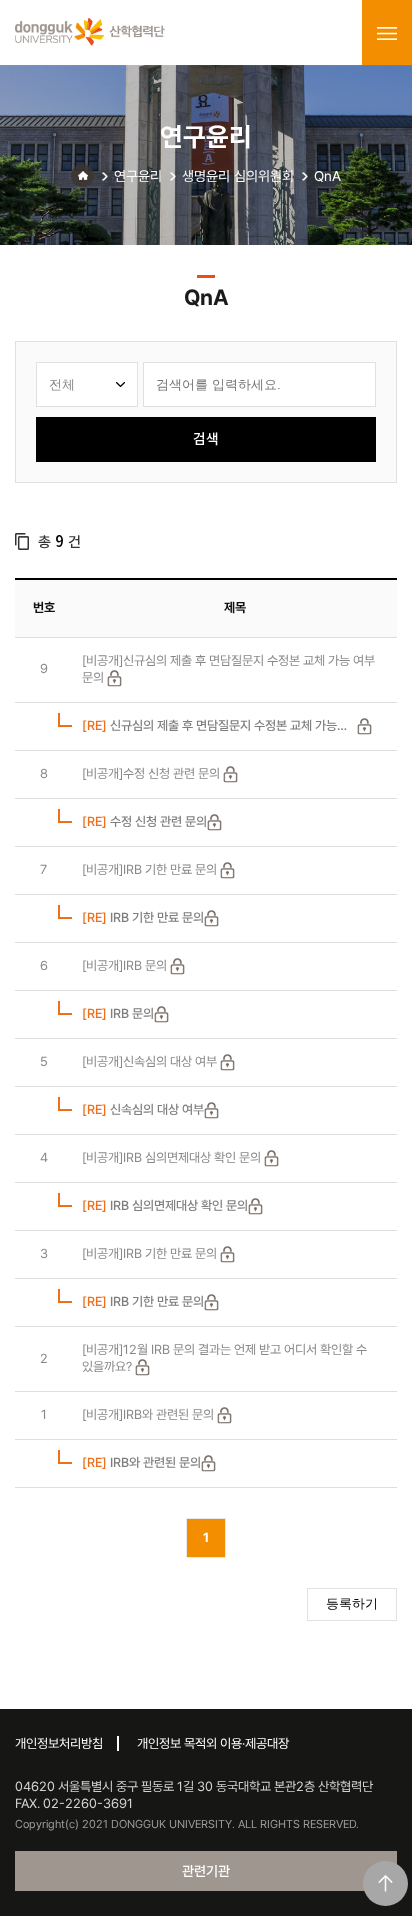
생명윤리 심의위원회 (238, 176)
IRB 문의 (118, 1013)
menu (387, 33)
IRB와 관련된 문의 (141, 1462)
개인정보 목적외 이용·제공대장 (213, 1743)
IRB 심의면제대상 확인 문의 (165, 1205)
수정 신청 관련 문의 (144, 821)
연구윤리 (138, 176)
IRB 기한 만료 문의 (143, 917)
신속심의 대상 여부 (143, 1109)
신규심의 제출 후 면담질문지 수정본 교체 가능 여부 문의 (209, 726)
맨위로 (385, 1883)
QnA (327, 176)
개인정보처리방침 (59, 1743)
